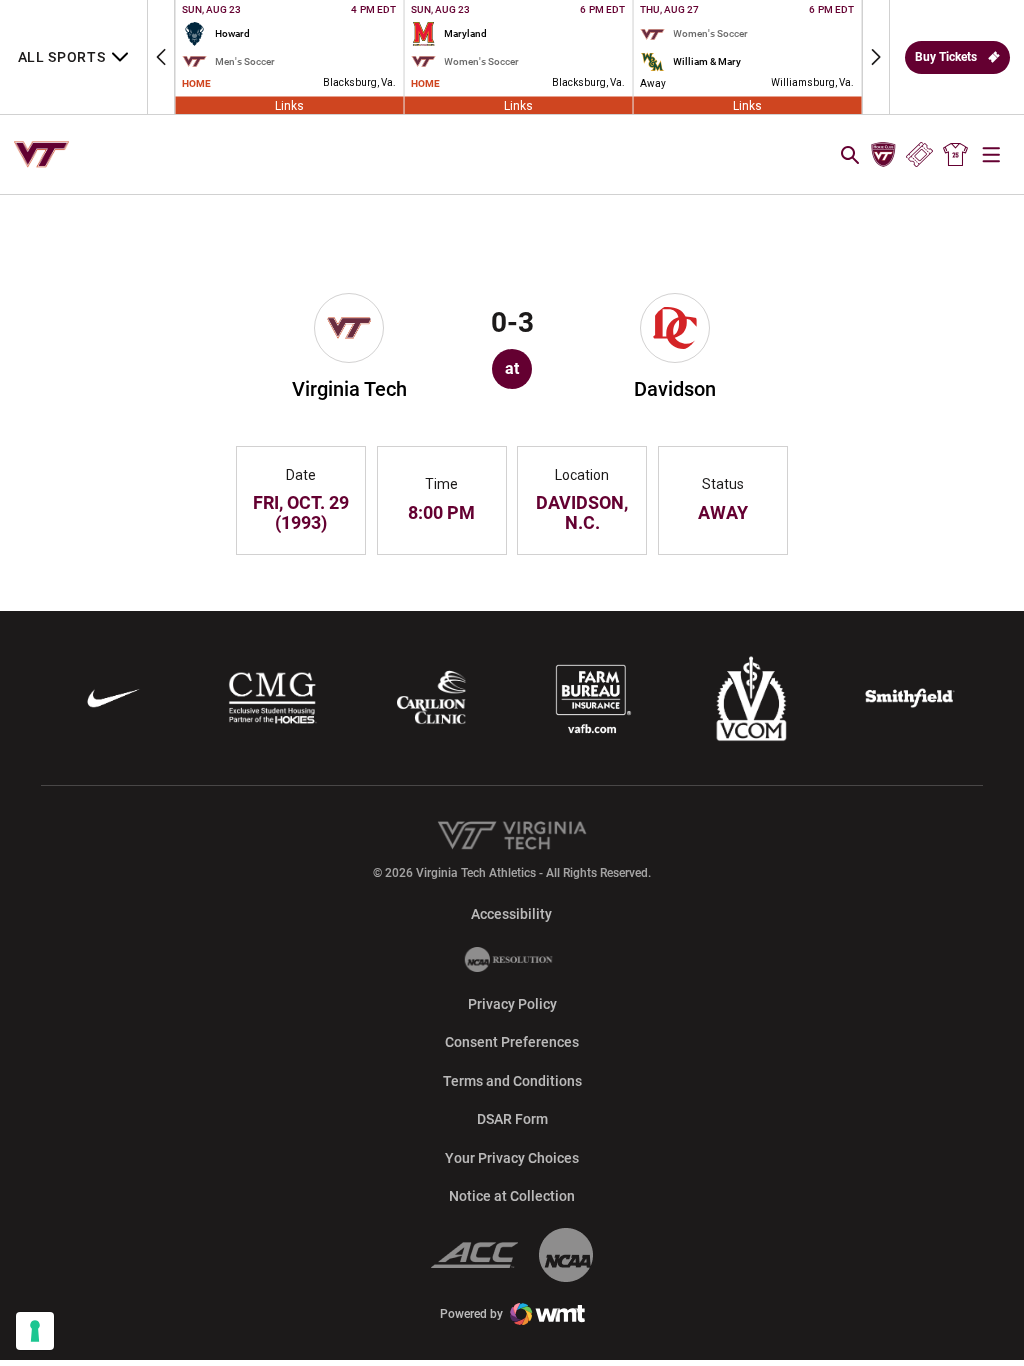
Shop (956, 155)
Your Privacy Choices (512, 1158)
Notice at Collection (512, 1196)
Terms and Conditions (512, 1081)
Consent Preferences (512, 1042)
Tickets (919, 155)
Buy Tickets (946, 57)
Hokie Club (883, 155)
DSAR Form (512, 1119)
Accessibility (511, 913)
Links (289, 105)
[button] (161, 57)
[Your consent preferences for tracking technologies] (35, 1331)
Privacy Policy (512, 1004)
